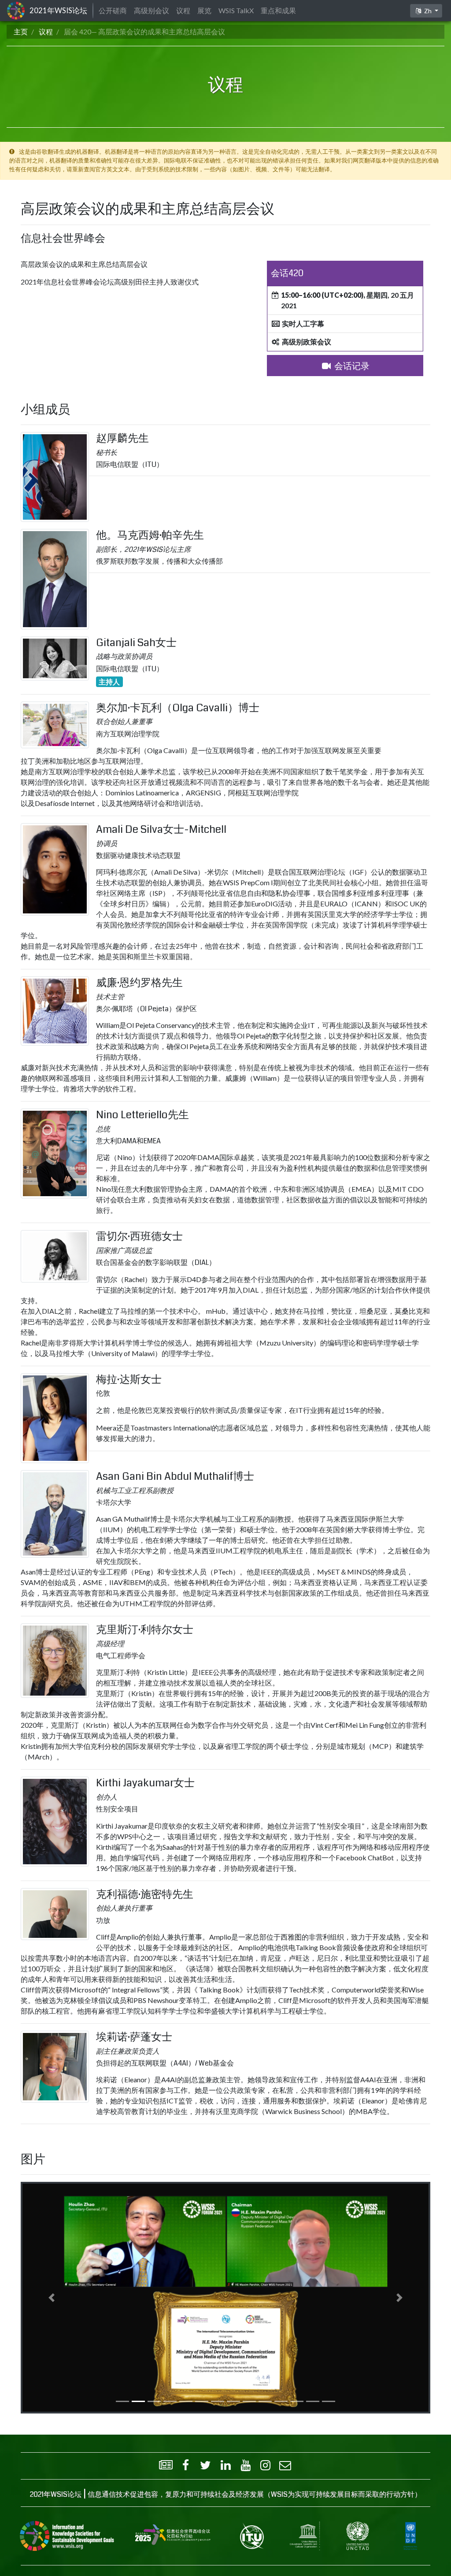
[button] (52, 2298)
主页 (21, 31)
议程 (46, 31)
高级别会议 (152, 10)
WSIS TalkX (236, 10)
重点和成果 (278, 10)
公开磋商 (113, 10)
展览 (204, 10)
